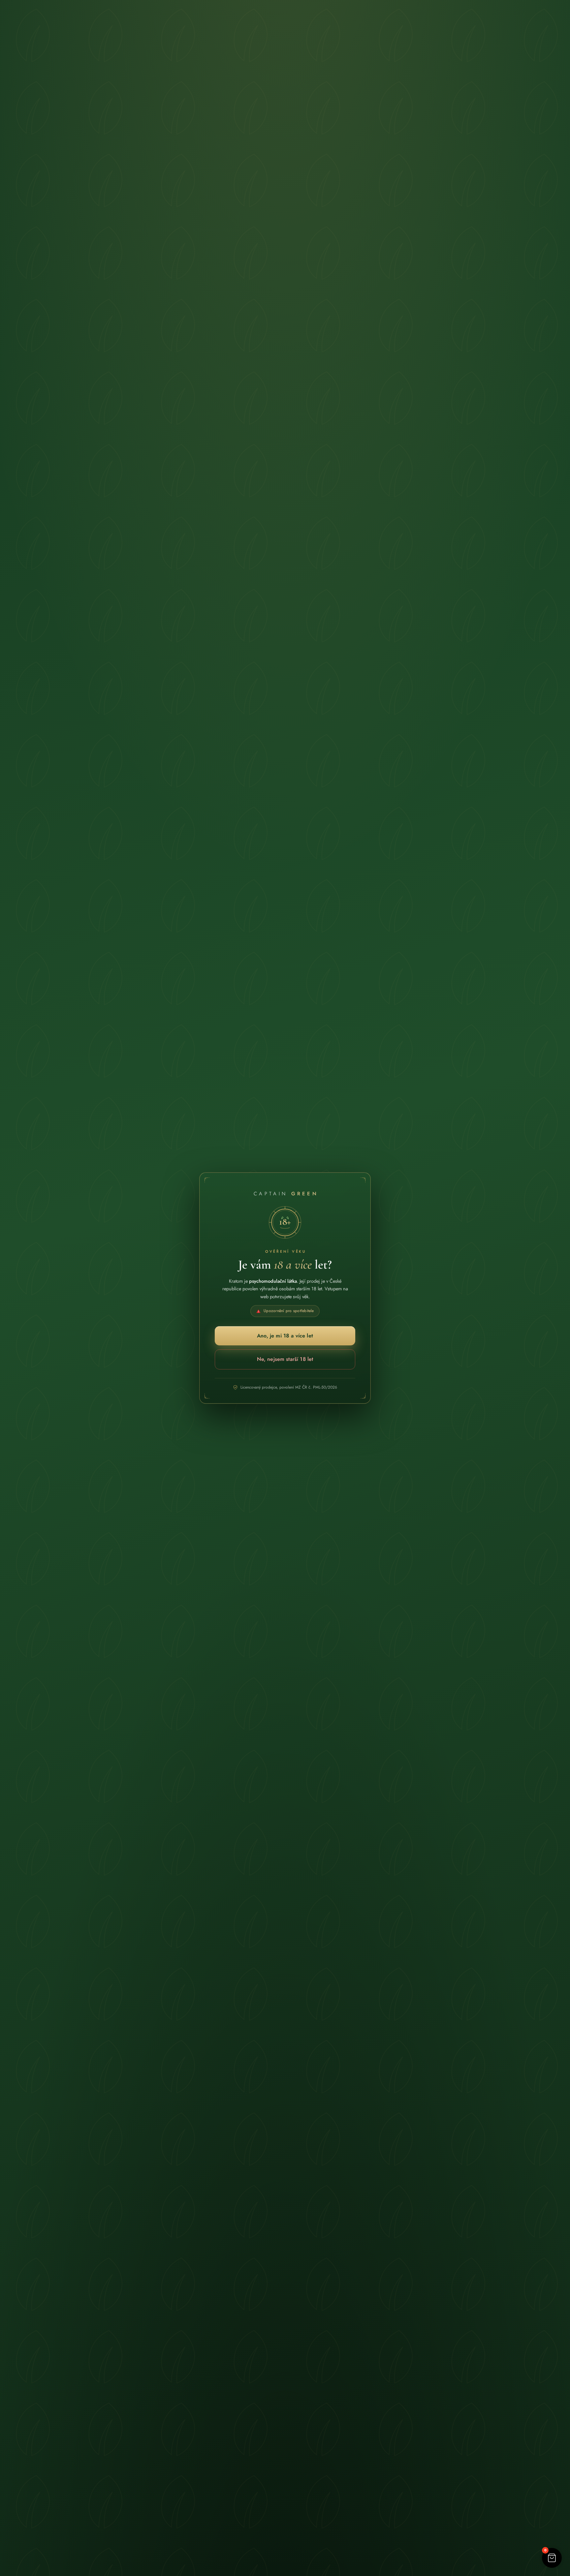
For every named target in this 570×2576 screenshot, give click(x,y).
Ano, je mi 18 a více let (285, 1336)
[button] (552, 2558)
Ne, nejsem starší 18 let (285, 1359)
